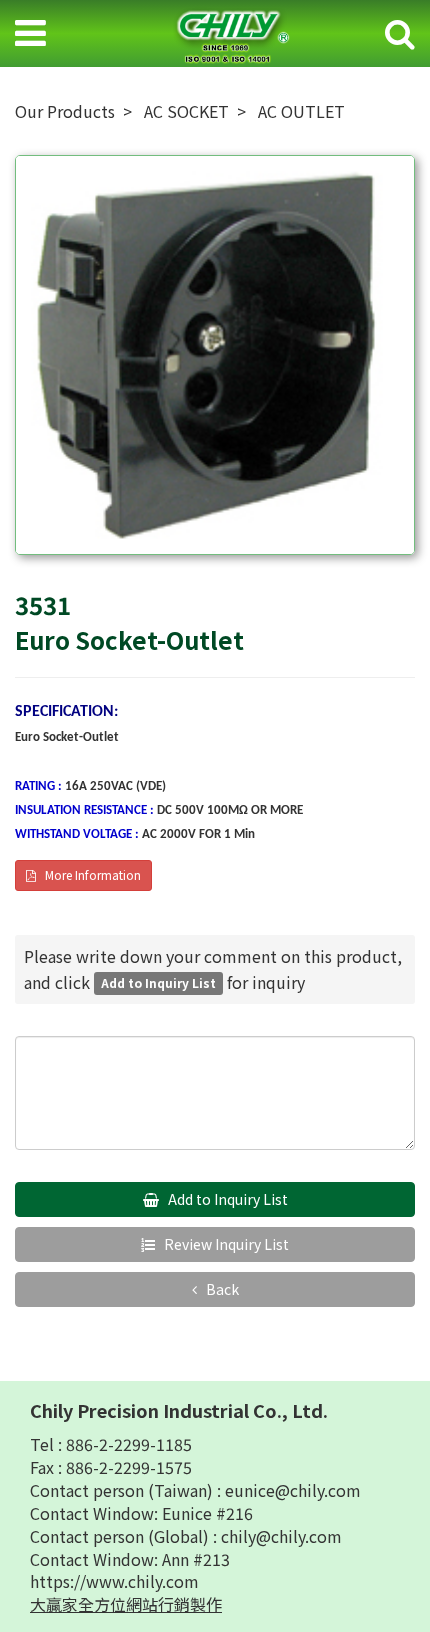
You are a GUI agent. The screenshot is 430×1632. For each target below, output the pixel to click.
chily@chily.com (281, 1536)
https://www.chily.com (114, 1581)
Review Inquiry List (225, 1244)
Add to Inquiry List (226, 1199)
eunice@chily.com (293, 1490)
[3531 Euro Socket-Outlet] (215, 355)
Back (221, 1289)
